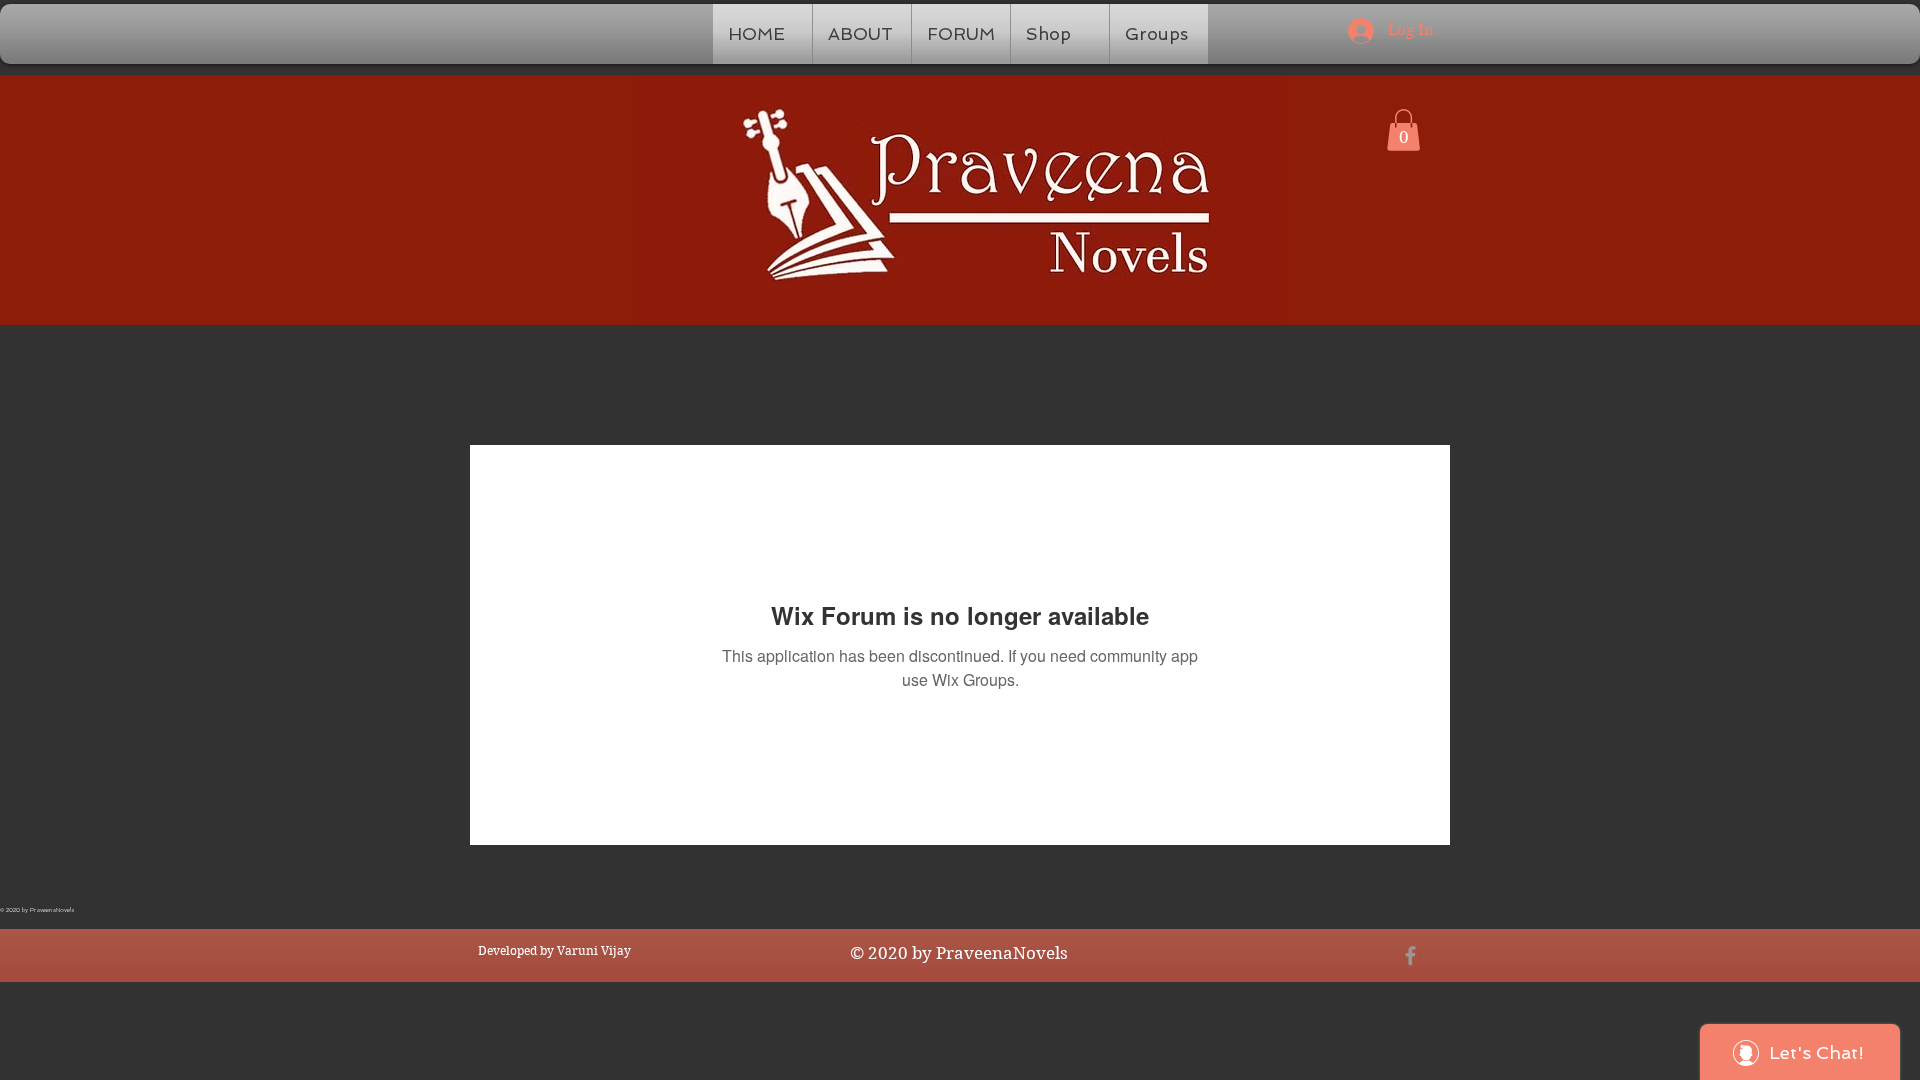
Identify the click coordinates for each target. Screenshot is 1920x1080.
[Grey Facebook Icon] (1410, 955)
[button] (1403, 130)
